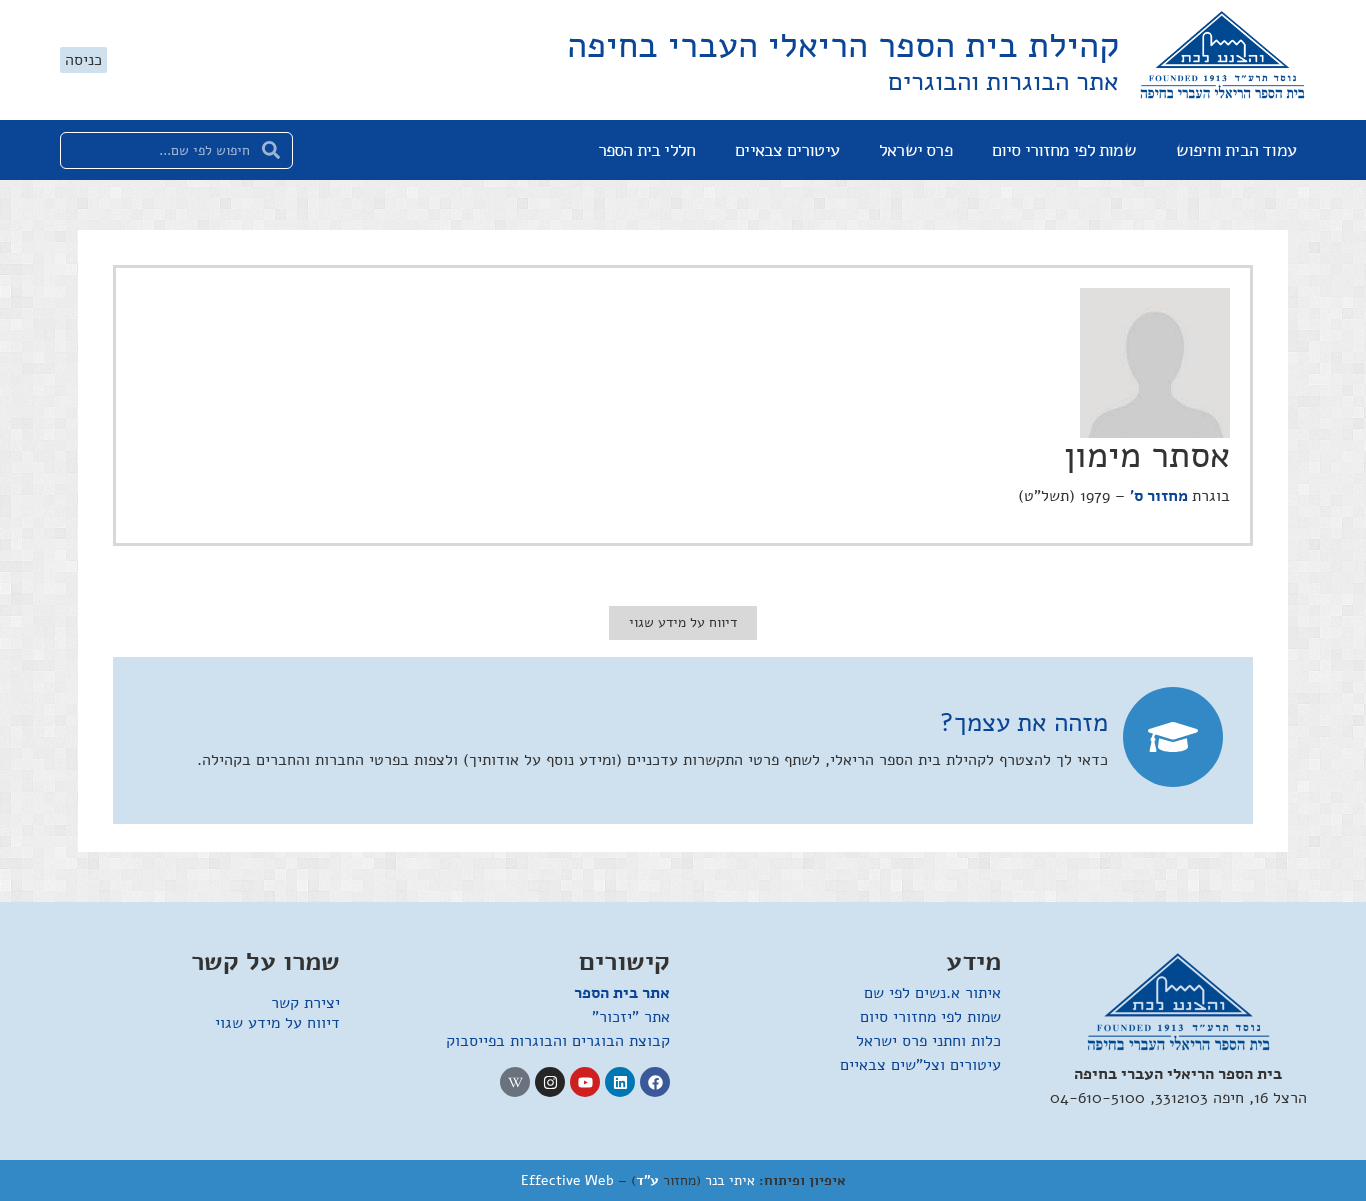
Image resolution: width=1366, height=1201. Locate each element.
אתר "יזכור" (631, 1017)
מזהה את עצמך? (1024, 722)
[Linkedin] (620, 1082)
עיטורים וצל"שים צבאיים (920, 1065)
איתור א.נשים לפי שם (932, 993)
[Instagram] (550, 1082)
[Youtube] (585, 1082)
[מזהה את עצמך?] (1173, 737)
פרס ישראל (915, 150)
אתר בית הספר (622, 993)
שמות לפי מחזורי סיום (1064, 150)
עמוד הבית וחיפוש (1236, 150)
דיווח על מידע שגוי (277, 1023)
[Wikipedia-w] (515, 1082)
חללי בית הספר (647, 150)
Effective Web (567, 1180)
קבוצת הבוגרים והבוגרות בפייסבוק (558, 1041)
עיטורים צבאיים (787, 150)
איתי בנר (730, 1180)
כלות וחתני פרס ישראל (928, 1041)
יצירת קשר (305, 1003)
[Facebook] (655, 1082)
